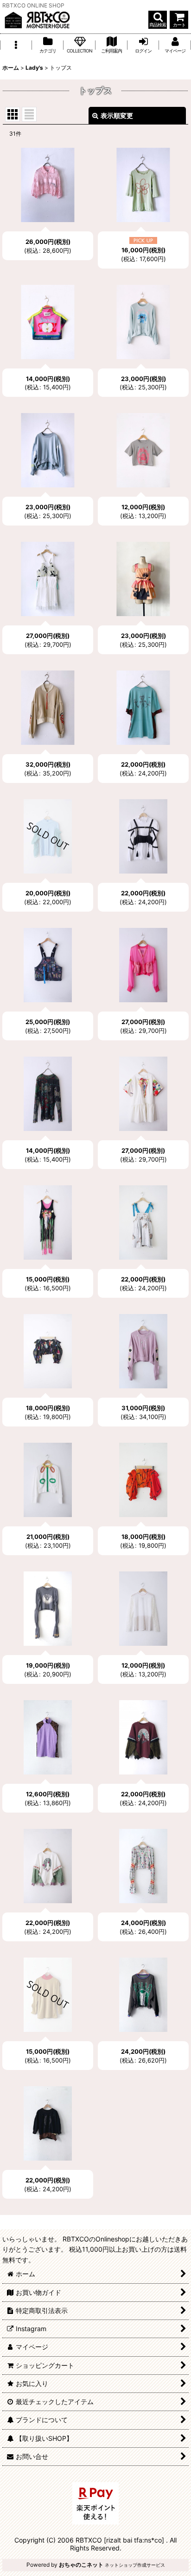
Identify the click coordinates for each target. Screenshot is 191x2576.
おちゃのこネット (81, 2565)
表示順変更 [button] (117, 115)
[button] (158, 20)
